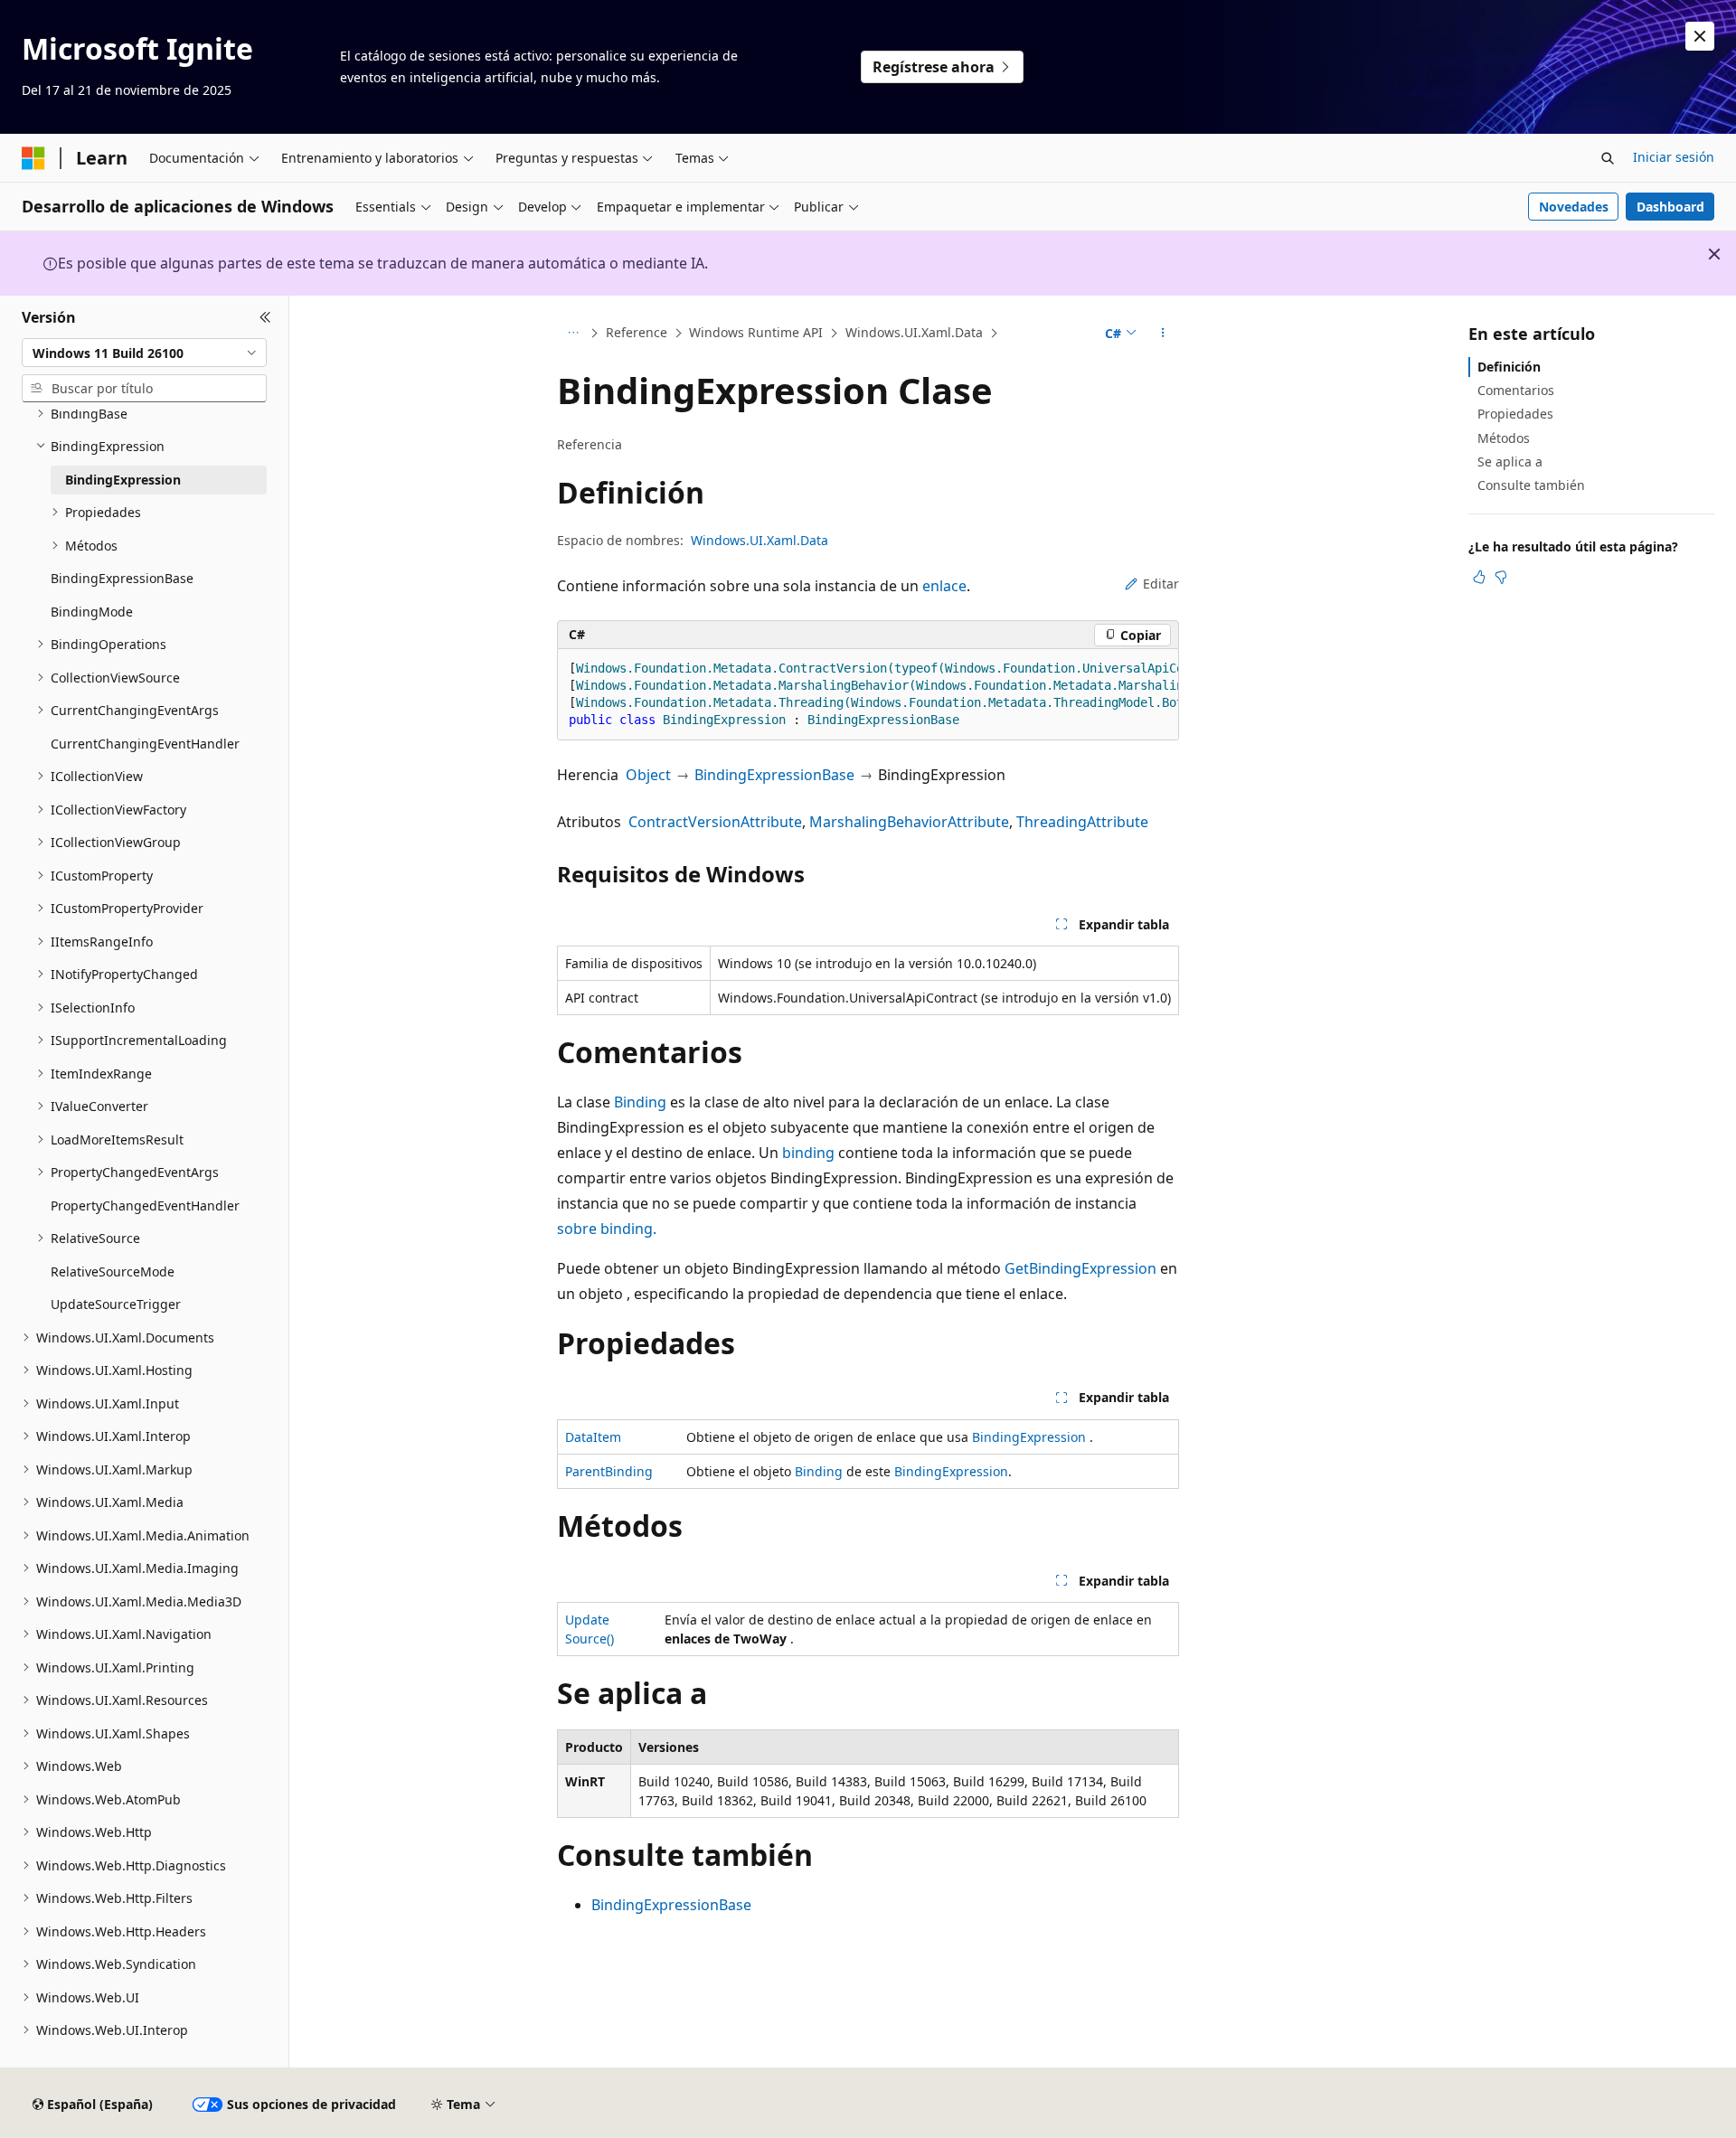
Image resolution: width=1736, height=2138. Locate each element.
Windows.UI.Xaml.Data (914, 332)
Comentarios (1516, 390)
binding (808, 1153)
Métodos (1504, 438)
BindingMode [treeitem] (92, 612)
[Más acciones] (1163, 334)
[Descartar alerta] (1700, 36)
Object (648, 775)
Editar (1161, 584)
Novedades (1574, 207)
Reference (637, 332)
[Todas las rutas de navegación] (573, 334)
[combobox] (144, 353)
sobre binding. (607, 1229)
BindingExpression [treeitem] (123, 480)
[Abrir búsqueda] (1608, 158)
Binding (640, 1102)
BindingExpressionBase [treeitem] (122, 578)
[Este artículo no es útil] (1501, 577)
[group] (868, 695)
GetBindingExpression (1080, 1268)
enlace (944, 586)
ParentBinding (609, 1471)
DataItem (593, 1437)
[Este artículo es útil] (1479, 577)
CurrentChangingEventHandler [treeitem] (145, 744)
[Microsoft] (33, 158)
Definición (1509, 367)
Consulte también (1531, 485)
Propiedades (1515, 414)
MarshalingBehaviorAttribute (909, 822)
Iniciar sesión (1674, 157)
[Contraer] (265, 317)
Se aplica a (1510, 462)
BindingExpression (1029, 1437)
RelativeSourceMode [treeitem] (113, 1271)
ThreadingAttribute (1082, 822)
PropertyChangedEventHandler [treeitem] (145, 1206)
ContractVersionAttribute (715, 822)
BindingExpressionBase (774, 775)
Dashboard (1670, 207)
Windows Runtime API (756, 332)
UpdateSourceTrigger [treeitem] (116, 1304)
